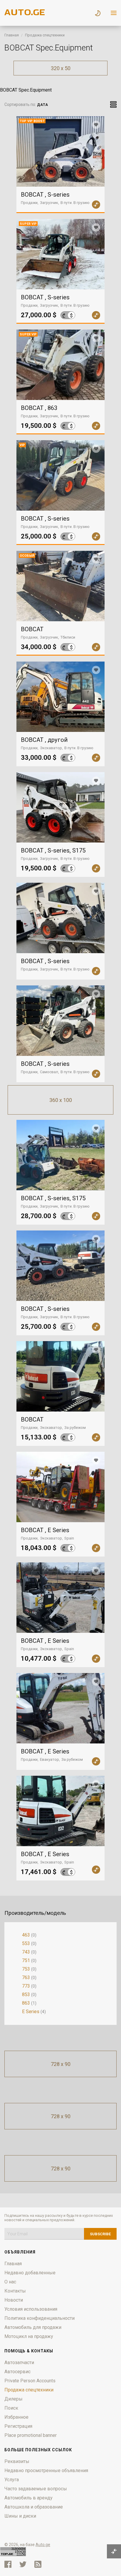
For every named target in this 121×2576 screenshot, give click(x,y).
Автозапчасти (19, 2363)
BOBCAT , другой (44, 740)
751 (26, 1960)
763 (26, 1977)
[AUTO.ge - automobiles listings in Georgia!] (25, 14)
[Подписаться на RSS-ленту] (39, 2564)
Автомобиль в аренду (28, 2498)
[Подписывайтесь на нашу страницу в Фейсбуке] (8, 2564)
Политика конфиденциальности (40, 2318)
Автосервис (17, 2372)
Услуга (12, 2480)
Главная (12, 35)
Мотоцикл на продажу (29, 2336)
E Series (31, 2012)
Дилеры (14, 2399)
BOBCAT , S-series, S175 (53, 850)
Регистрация (18, 2426)
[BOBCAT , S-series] (60, 918)
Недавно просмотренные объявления (46, 2471)
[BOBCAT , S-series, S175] (60, 807)
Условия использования (31, 2309)
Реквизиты (17, 2461)
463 (26, 1935)
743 (26, 1952)
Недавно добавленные (30, 2273)
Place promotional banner (31, 2435)
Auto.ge (43, 2545)
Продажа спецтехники (45, 35)
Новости (14, 2300)
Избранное (16, 2417)
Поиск (11, 2408)
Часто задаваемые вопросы (36, 2489)
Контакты (15, 2291)
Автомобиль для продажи (33, 2327)
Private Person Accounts (30, 2381)
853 (26, 1995)
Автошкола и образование (34, 2507)
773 (26, 1986)
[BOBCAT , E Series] (60, 1487)
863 (26, 2003)
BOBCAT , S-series (45, 195)
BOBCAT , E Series (45, 1530)
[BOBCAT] (60, 1376)
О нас (10, 2282)
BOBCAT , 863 (39, 408)
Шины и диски (20, 2516)
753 (26, 1969)
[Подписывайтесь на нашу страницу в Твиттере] (23, 2564)
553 (26, 1943)
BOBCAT (32, 629)
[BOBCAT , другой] (60, 697)
